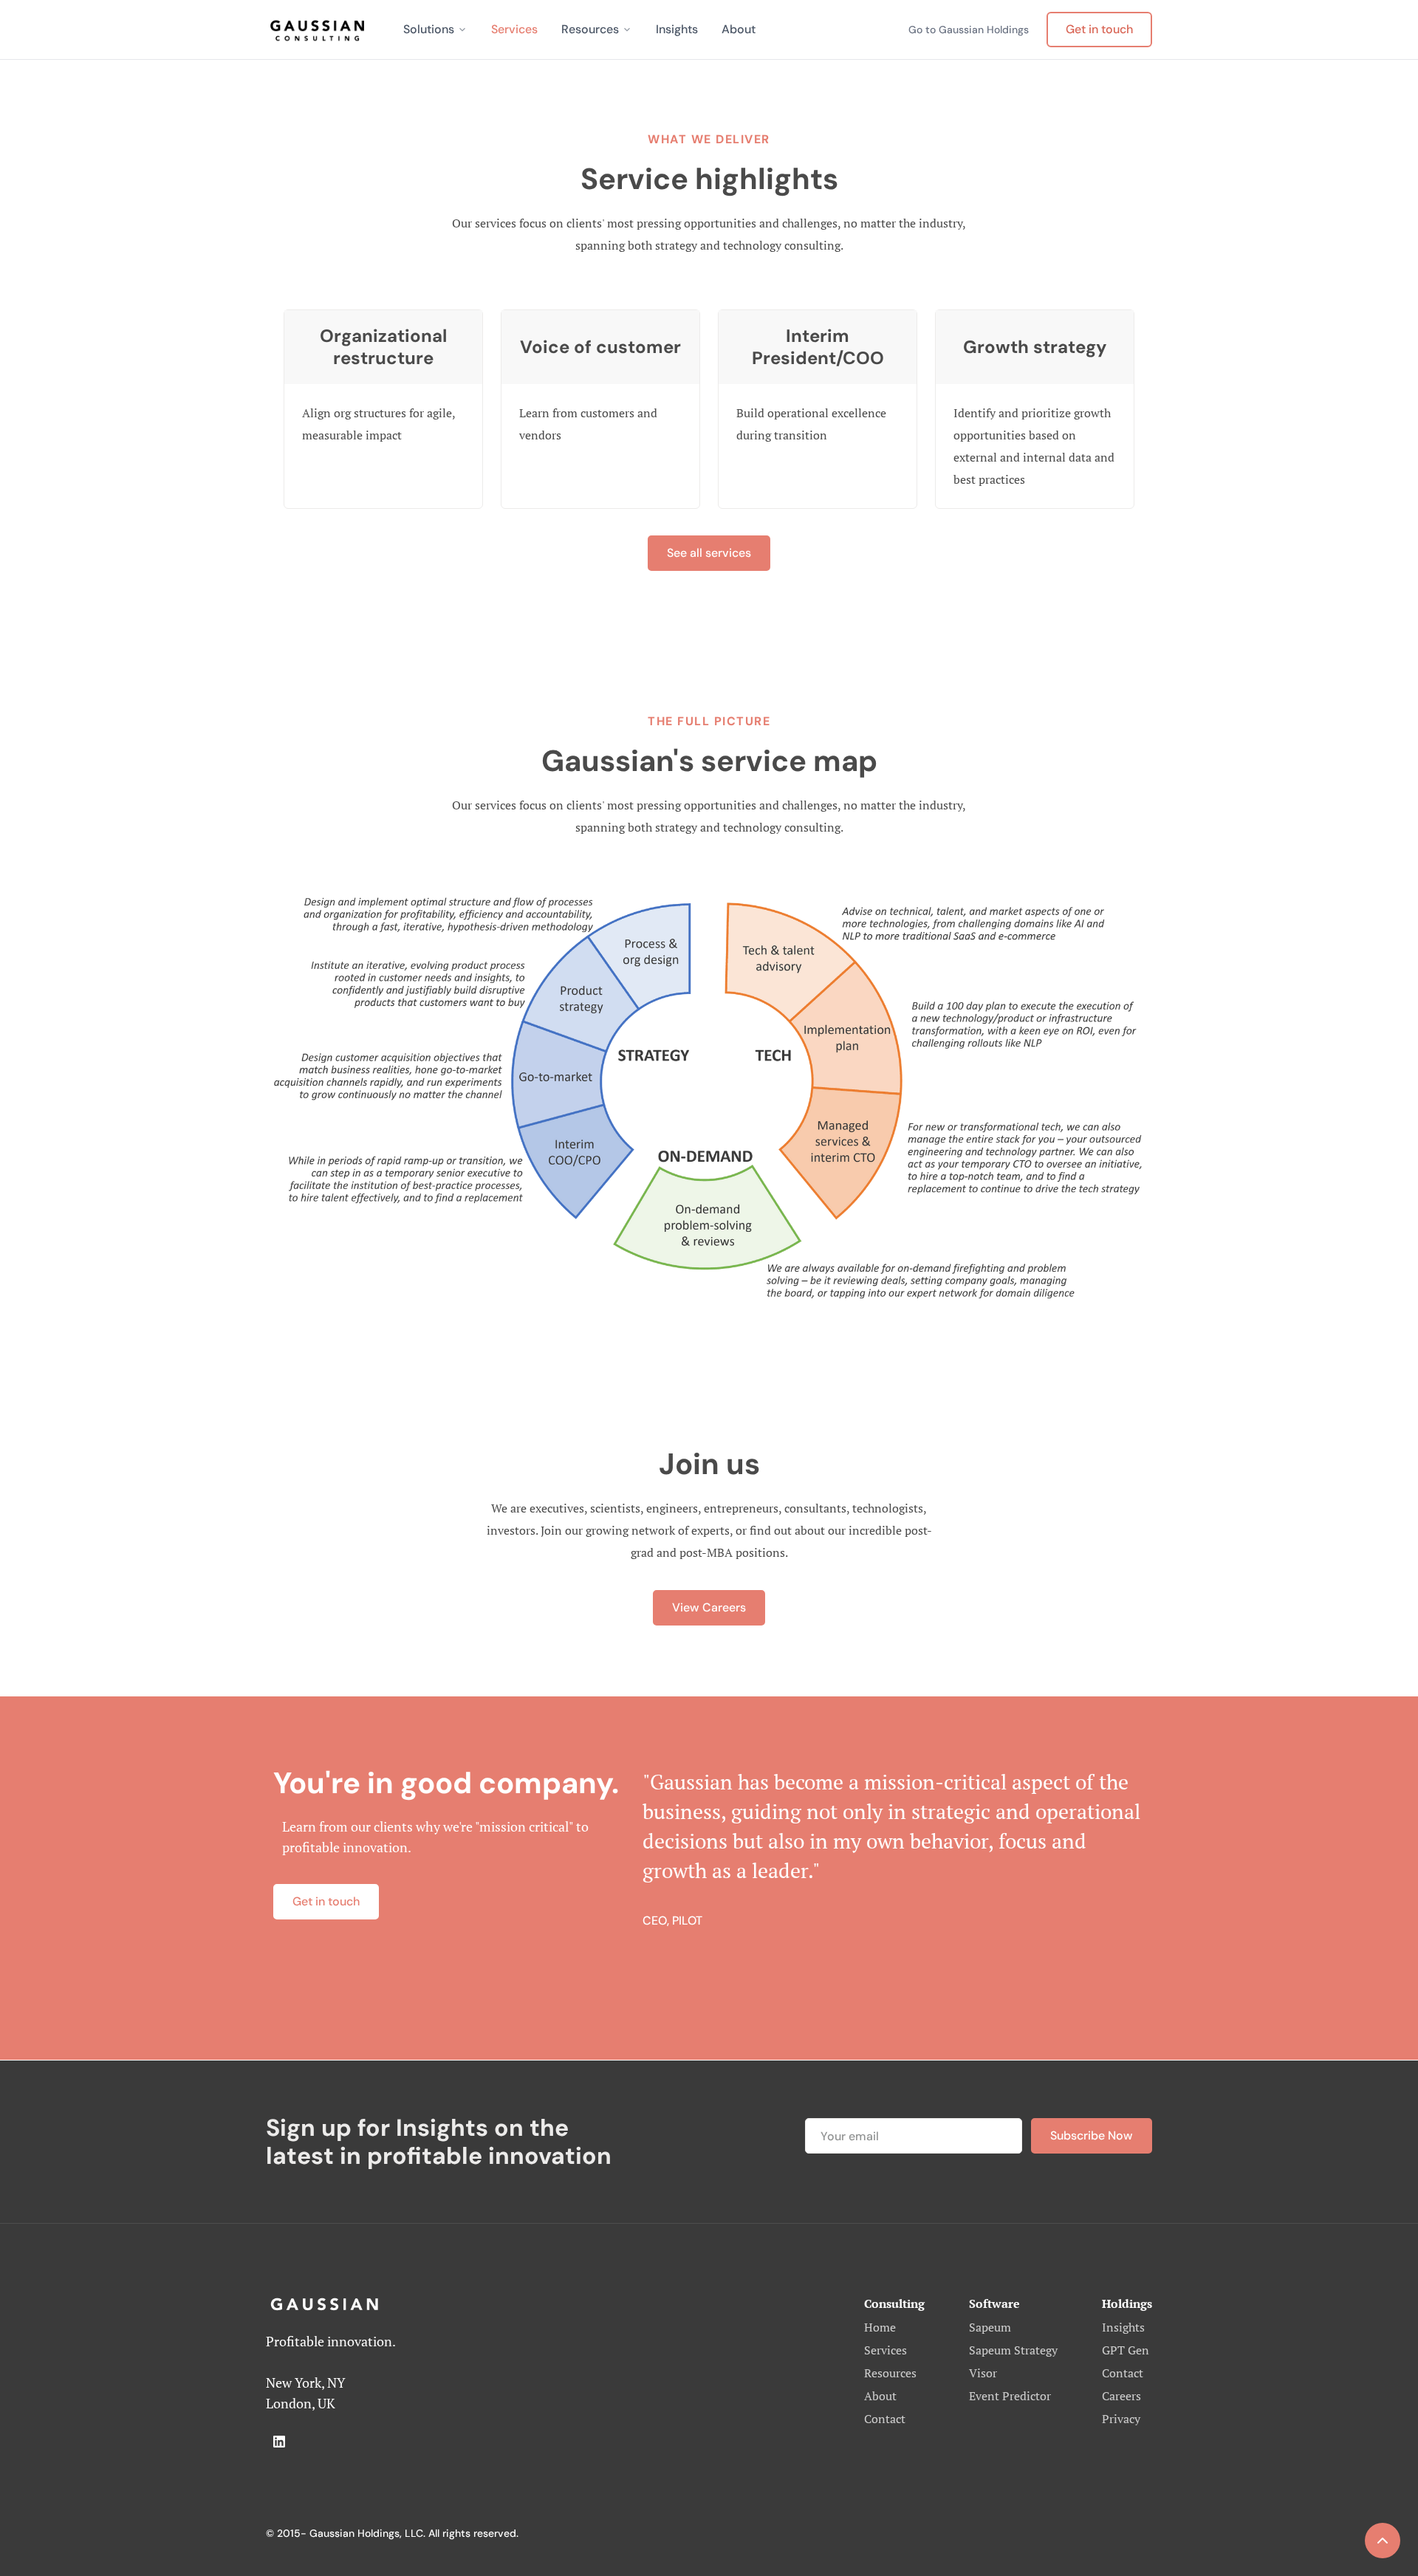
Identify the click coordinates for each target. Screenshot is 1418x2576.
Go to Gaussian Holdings (969, 30)
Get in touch (1099, 29)
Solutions (429, 29)
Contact (885, 2419)
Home (880, 2327)
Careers (1121, 2396)
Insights (677, 29)
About (739, 29)
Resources (590, 29)
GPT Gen (1126, 2350)
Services (514, 29)
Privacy (1121, 2419)
